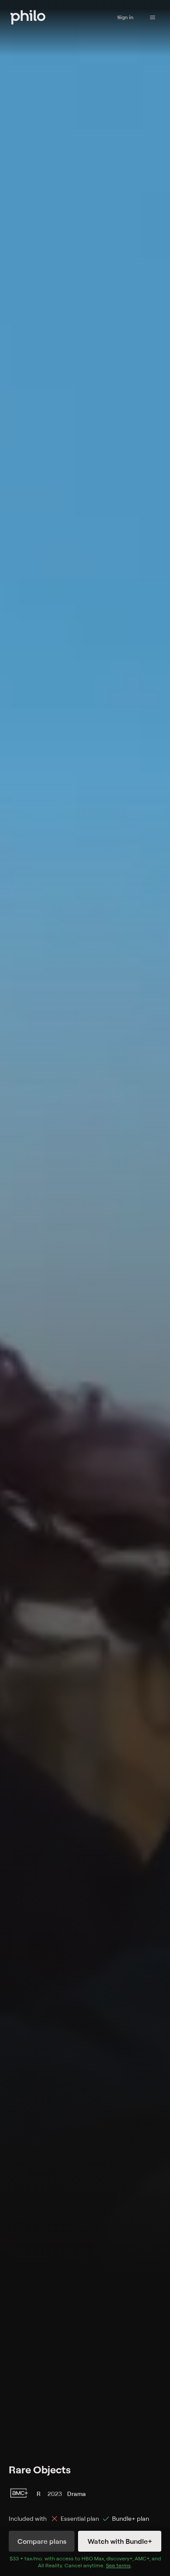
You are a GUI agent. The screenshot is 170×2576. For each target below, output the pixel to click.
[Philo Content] (153, 17)
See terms (118, 2565)
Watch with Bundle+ (120, 2541)
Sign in (125, 17)
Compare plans (42, 2541)
